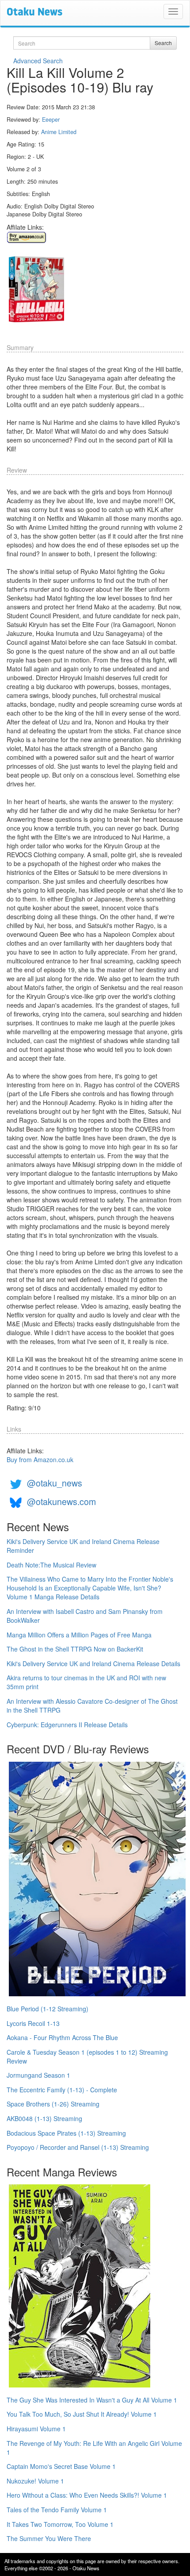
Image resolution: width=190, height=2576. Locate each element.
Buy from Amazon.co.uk (40, 1459)
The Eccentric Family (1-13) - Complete (62, 2090)
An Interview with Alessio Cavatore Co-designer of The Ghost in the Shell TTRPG (92, 1706)
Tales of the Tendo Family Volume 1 (57, 2510)
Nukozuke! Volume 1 (35, 2481)
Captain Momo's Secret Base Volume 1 (61, 2466)
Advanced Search (38, 61)
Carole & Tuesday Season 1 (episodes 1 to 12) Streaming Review (87, 2056)
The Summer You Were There (49, 2538)
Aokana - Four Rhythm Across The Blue (62, 2037)
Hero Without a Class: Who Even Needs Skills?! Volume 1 (87, 2495)
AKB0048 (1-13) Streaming (44, 2118)
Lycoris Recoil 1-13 (33, 2023)
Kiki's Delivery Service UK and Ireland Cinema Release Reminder (83, 1546)
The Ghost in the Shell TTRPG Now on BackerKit (75, 1649)
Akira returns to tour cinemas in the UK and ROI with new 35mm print (86, 1682)
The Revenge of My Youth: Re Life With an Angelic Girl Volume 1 (94, 2448)
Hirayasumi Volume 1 (36, 2429)
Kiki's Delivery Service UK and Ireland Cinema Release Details (93, 1663)
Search (163, 43)
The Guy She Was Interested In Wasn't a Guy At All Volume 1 (92, 2400)
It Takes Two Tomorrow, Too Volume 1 (60, 2524)
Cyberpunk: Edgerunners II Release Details (67, 1725)
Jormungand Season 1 (38, 2075)
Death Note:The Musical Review (51, 1565)
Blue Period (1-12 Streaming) (47, 2009)
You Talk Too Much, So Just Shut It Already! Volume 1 (82, 2414)
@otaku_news (55, 1483)
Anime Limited (59, 132)
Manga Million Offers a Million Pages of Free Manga (79, 1635)
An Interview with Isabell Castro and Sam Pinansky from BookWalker (85, 1616)
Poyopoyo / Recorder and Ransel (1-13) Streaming (78, 2147)
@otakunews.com (61, 1501)
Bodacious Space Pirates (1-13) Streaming (66, 2133)
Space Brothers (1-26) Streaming (53, 2104)
